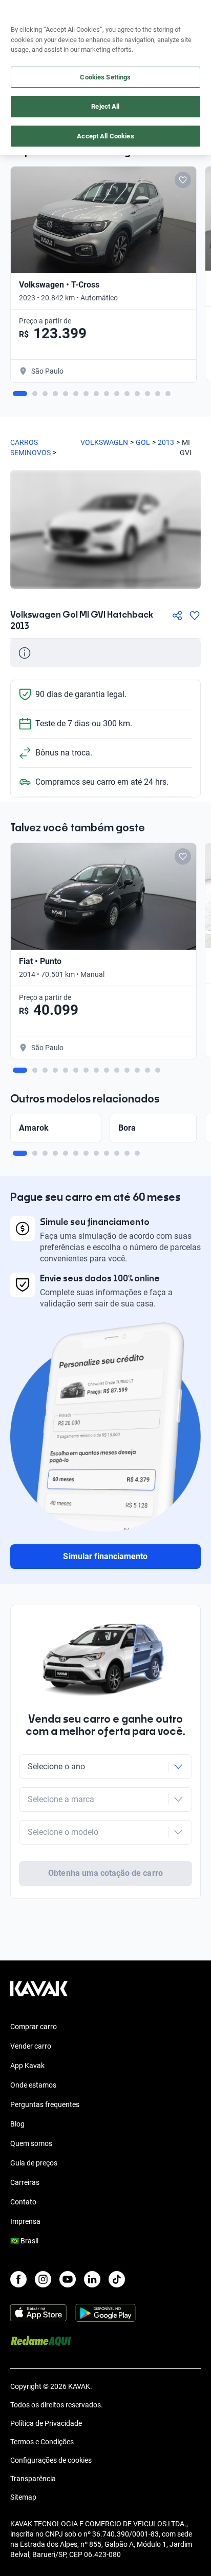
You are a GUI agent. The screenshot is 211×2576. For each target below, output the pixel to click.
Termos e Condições (42, 2442)
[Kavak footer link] (39, 1994)
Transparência (33, 2479)
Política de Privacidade (46, 2423)
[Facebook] (18, 2279)
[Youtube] (68, 2279)
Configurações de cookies (51, 2460)
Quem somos (31, 2143)
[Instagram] (43, 2279)
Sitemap (23, 2497)
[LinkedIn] (92, 2279)
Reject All (105, 106)
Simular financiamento (105, 1556)
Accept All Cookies (105, 136)
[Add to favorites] (183, 180)
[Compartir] (177, 616)
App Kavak (27, 2066)
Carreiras (25, 2182)
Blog (17, 2124)
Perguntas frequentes (45, 2104)
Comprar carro (34, 2027)
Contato (23, 2202)
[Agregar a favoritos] (195, 616)
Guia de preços (34, 2163)
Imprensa (25, 2221)
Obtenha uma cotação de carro (105, 1873)
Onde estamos (33, 2085)
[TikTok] (117, 2279)
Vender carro (31, 2046)
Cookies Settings (105, 77)
